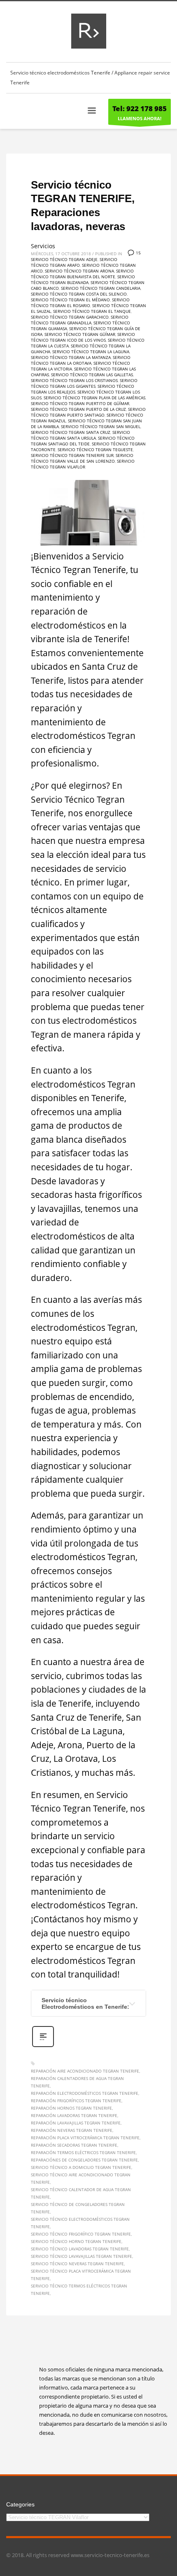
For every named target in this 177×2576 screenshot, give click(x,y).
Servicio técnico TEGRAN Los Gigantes (84, 383)
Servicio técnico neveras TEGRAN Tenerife (77, 2264)
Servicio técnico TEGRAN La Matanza (71, 357)
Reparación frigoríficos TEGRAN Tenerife (76, 2101)
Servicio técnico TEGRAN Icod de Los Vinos (83, 337)
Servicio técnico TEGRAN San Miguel (101, 426)
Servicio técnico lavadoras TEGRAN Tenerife (80, 2249)
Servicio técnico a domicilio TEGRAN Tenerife (81, 2167)
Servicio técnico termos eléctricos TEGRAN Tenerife (79, 2290)
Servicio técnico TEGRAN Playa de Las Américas (94, 398)
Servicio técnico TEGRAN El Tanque (92, 311)
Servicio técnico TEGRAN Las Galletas (92, 375)
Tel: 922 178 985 (140, 108)
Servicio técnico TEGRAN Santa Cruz (71, 432)
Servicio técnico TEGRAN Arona (79, 271)
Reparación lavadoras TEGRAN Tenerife (74, 2115)
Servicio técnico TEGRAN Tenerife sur (72, 455)
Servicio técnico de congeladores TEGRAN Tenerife (78, 2208)
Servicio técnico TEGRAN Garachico (70, 317)
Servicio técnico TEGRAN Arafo (74, 262)
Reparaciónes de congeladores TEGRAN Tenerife (84, 2160)
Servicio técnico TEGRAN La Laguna (91, 352)
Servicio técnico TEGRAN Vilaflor (83, 464)
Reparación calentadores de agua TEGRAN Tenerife (77, 2082)
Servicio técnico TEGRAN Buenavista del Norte (82, 274)
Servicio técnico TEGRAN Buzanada (83, 279)
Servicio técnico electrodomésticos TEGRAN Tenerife (80, 2223)
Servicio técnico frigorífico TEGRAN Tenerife (81, 2234)
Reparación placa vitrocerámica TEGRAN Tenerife (85, 2138)
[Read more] (43, 2046)
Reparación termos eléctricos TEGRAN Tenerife (83, 2152)
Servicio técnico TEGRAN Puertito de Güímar (80, 403)
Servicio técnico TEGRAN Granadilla (80, 320)
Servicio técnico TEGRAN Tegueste (95, 450)
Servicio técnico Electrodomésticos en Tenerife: (85, 2003)
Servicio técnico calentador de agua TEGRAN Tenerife (81, 2193)
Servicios (43, 246)
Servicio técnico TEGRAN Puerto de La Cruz (78, 409)
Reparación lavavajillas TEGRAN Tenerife (76, 2123)
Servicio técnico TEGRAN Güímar (80, 334)
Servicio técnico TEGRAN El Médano (70, 300)
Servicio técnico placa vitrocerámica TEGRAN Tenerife (81, 2275)
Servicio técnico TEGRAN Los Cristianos (74, 380)
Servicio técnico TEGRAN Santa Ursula (80, 435)
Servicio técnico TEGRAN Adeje (64, 259)
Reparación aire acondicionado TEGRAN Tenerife (85, 2071)
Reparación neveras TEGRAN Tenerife (72, 2130)
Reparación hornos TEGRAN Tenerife (71, 2108)
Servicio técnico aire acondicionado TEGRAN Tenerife (81, 2178)
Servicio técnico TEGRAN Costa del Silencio (79, 294)
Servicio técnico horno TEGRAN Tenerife (76, 2241)
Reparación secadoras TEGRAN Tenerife (74, 2145)
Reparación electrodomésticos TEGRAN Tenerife (85, 2093)
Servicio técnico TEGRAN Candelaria (101, 288)
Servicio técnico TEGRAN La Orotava (81, 360)
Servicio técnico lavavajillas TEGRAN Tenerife (82, 2256)
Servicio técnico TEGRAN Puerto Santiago (88, 412)
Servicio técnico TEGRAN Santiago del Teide (83, 441)
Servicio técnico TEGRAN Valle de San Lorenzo (82, 458)
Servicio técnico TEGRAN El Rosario (80, 303)
